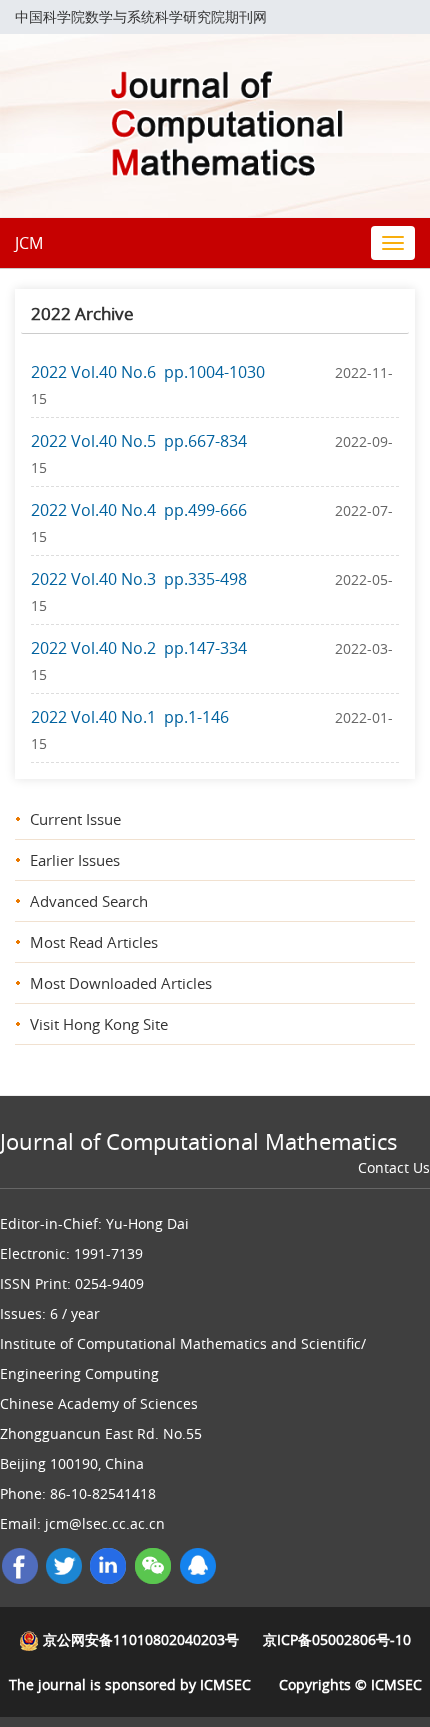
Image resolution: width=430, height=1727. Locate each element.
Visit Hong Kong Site (99, 1024)
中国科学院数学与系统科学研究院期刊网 (141, 16)
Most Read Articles (94, 942)
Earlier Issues (75, 860)
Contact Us (394, 1167)
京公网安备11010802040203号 (139, 1639)
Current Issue (75, 819)
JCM (29, 243)
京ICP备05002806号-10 (337, 1639)
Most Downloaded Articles (121, 983)
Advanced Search (89, 901)
